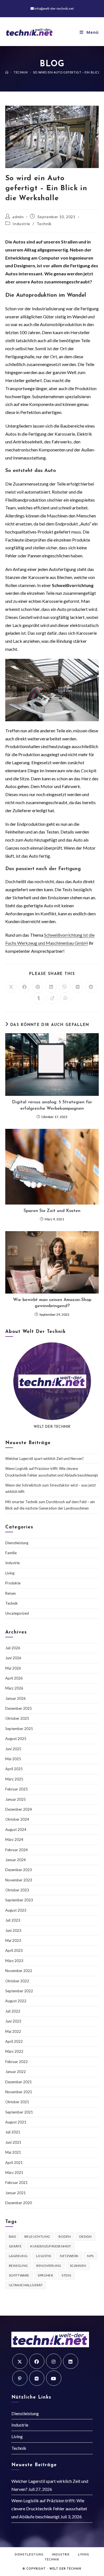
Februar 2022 (17, 2062)
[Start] (7, 72)
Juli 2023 (13, 1920)
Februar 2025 (17, 1789)
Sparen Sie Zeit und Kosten (52, 1211)
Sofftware (19, 2275)
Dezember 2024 (19, 1809)
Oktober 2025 (17, 1718)
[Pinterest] (20, 2378)
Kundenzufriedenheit (51, 2246)
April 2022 (14, 2041)
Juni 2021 (13, 2142)
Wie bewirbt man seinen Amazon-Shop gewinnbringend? (52, 1303)
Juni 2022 (13, 2021)
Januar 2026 (16, 1698)
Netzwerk (69, 2256)
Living (10, 1573)
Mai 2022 (13, 2031)
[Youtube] (54, 2378)
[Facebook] (37, 2361)
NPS (90, 2256)
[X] (20, 2361)
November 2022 (19, 1971)
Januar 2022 (16, 2072)
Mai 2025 (13, 1759)
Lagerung (18, 2256)
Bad (12, 2236)
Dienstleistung (17, 1543)
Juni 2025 (13, 1749)
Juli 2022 (13, 2011)
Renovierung (49, 2266)
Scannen (78, 2266)
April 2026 (14, 1678)
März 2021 (14, 2173)
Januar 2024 (16, 1860)
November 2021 (19, 2092)
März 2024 (14, 1840)
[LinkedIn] (71, 2361)
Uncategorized (17, 1613)
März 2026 (14, 1688)
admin (18, 217)
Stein (66, 2275)
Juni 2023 (13, 1930)
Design (85, 2236)
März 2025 (14, 1779)
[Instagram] (54, 2361)
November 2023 (19, 1880)
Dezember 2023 (19, 1870)
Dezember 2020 (19, 2203)
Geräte (15, 2246)
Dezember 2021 (19, 2082)
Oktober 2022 (17, 1981)
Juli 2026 (13, 1648)
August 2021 (16, 2122)
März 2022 (14, 2051)
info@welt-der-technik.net (54, 8)
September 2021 (19, 2112)
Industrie (21, 224)
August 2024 (16, 1830)
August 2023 (16, 1910)
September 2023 (19, 1900)
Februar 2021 (17, 2183)
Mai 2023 (13, 1940)
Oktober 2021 (17, 2102)
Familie (11, 1553)
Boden (65, 2236)
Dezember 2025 (19, 1708)
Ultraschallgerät (26, 2285)
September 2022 (19, 1991)
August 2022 (16, 2001)
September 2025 (19, 1729)
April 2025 (14, 1769)
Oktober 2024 (17, 1819)
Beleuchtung (37, 2236)
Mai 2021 (13, 2152)
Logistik (44, 2256)
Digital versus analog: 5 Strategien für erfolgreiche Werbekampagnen (52, 1105)
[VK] (37, 2378)
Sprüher (45, 2275)
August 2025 (16, 1739)
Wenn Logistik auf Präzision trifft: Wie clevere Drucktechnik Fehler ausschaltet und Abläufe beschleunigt (49, 2508)
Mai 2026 (13, 1668)
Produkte (13, 1583)
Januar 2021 (16, 2193)
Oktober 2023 (17, 1890)
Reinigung (18, 2266)
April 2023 (14, 1950)
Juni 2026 (13, 1658)
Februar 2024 (17, 1850)
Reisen (11, 1593)
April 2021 (14, 2163)
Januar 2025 (16, 1799)
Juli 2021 (13, 2132)
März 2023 (14, 1961)
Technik (44, 224)
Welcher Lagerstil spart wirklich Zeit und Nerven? (45, 1459)
